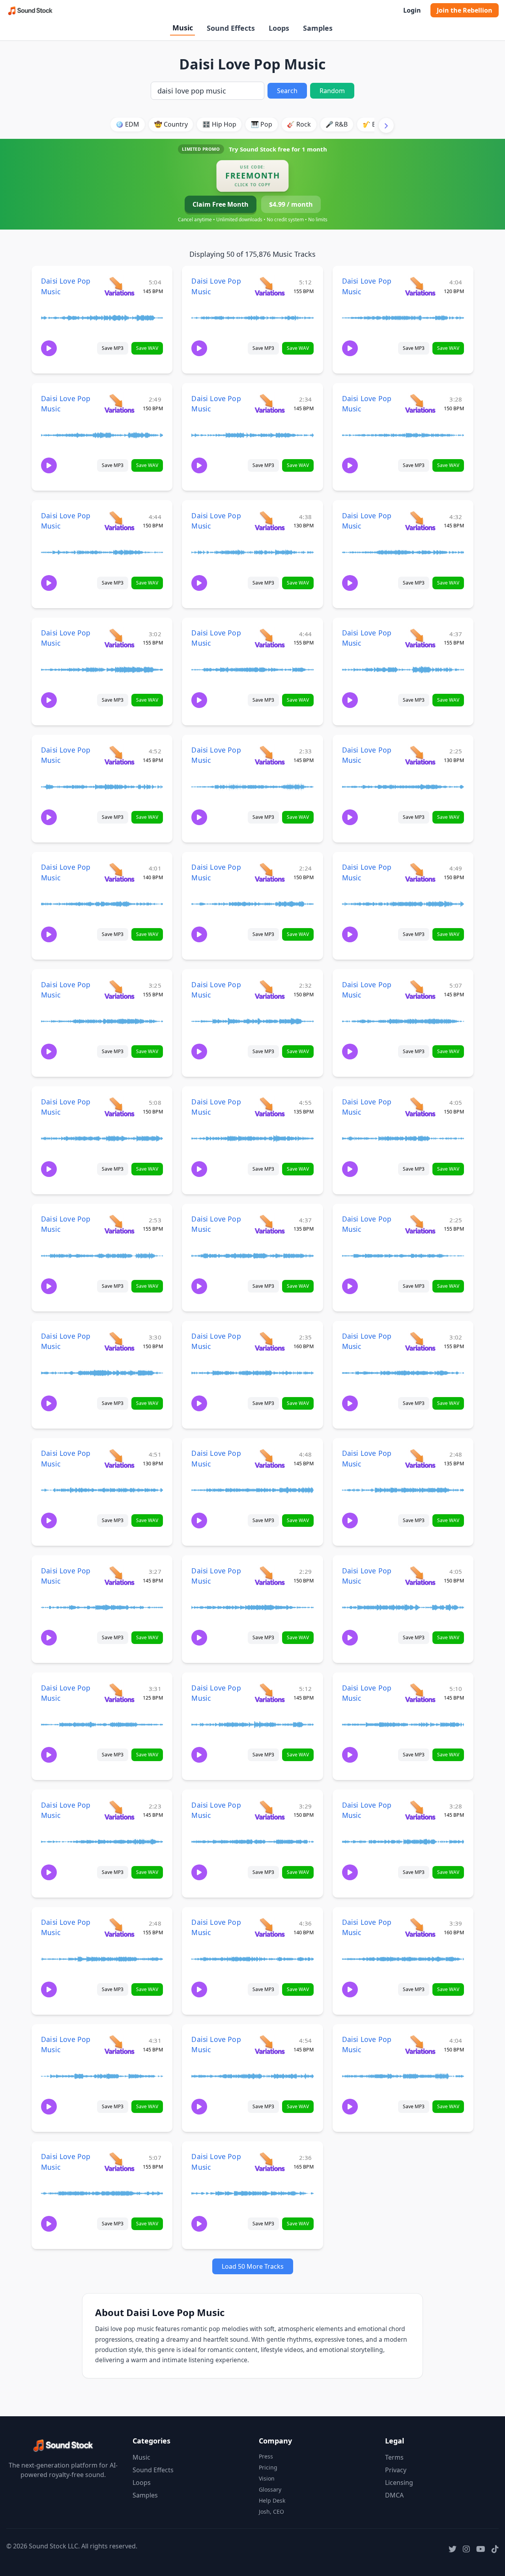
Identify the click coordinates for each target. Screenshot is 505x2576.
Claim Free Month (221, 204)
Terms (394, 2457)
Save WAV (147, 348)
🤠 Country (171, 124)
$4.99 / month (291, 204)
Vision (267, 2478)
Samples (318, 28)
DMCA (394, 2495)
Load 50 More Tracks (253, 2266)
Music (183, 28)
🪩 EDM (127, 124)
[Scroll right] (386, 125)
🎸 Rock (299, 124)
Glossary (270, 2489)
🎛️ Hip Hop (219, 124)
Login (412, 10)
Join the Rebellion (465, 10)
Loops (279, 28)
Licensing (399, 2483)
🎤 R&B (337, 124)
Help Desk (272, 2500)
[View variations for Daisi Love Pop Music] (119, 286)
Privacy (396, 2470)
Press (266, 2456)
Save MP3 (113, 348)
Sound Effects (231, 28)
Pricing (268, 2467)
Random (332, 91)
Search (287, 91)
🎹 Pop (262, 124)
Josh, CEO (271, 2512)
